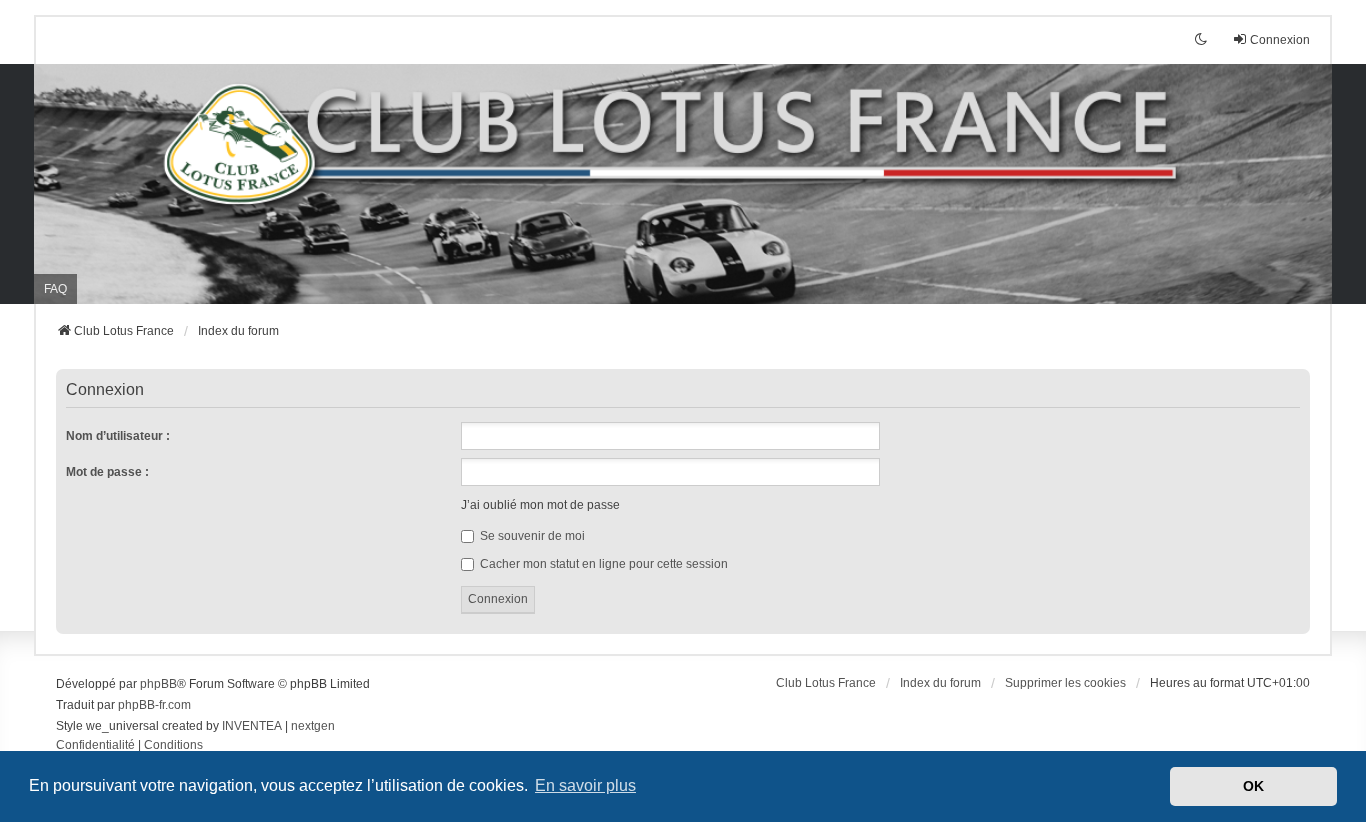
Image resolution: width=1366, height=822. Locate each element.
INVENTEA (252, 726)
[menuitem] (95, 746)
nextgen (313, 726)
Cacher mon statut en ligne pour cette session (602, 564)
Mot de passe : (107, 472)
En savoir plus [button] (585, 785)
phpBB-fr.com (154, 705)
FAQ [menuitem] (55, 289)
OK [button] (1253, 786)
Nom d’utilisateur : (118, 436)
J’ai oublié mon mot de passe (540, 505)
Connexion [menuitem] (1280, 40)
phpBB (158, 684)
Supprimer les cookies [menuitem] (1065, 683)
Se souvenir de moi (531, 536)
